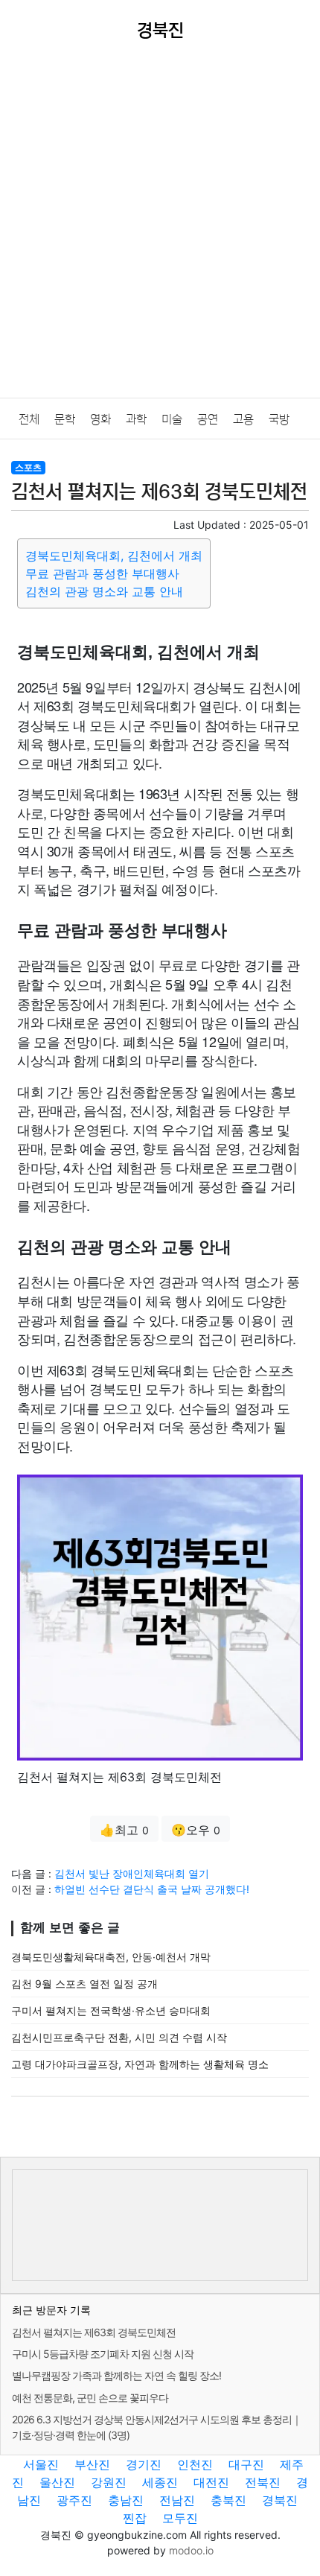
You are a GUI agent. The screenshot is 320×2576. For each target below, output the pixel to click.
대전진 (211, 2482)
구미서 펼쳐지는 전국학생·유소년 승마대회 (111, 2010)
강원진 (109, 2482)
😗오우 (196, 1830)
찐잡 (135, 2518)
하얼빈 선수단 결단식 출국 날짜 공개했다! (152, 1889)
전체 (29, 419)
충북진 (228, 2500)
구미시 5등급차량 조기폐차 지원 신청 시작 (103, 2354)
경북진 (280, 2500)
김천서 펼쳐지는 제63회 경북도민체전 (94, 2332)
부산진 (92, 2464)
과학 (136, 419)
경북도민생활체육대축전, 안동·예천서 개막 (111, 1957)
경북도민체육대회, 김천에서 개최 (114, 556)
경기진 (144, 2464)
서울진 (41, 2464)
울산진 (57, 2482)
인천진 (195, 2464)
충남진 (126, 2500)
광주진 (74, 2500)
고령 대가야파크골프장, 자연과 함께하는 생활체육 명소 (140, 2064)
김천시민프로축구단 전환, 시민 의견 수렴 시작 (119, 2037)
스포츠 (28, 467)
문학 (65, 419)
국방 (279, 419)
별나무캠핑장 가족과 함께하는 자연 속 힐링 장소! (116, 2375)
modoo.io (191, 2550)
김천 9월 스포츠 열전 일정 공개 (84, 1984)
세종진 (160, 2482)
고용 (243, 419)
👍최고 (124, 1830)
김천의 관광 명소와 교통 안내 (104, 591)
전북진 (263, 2482)
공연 (208, 419)
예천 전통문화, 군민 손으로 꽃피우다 (90, 2398)
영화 (100, 419)
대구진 (246, 2464)
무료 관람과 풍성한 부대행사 (102, 573)
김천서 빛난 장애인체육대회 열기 (132, 1873)
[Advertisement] (160, 230)
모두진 (180, 2518)
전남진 (177, 2500)
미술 (172, 419)
